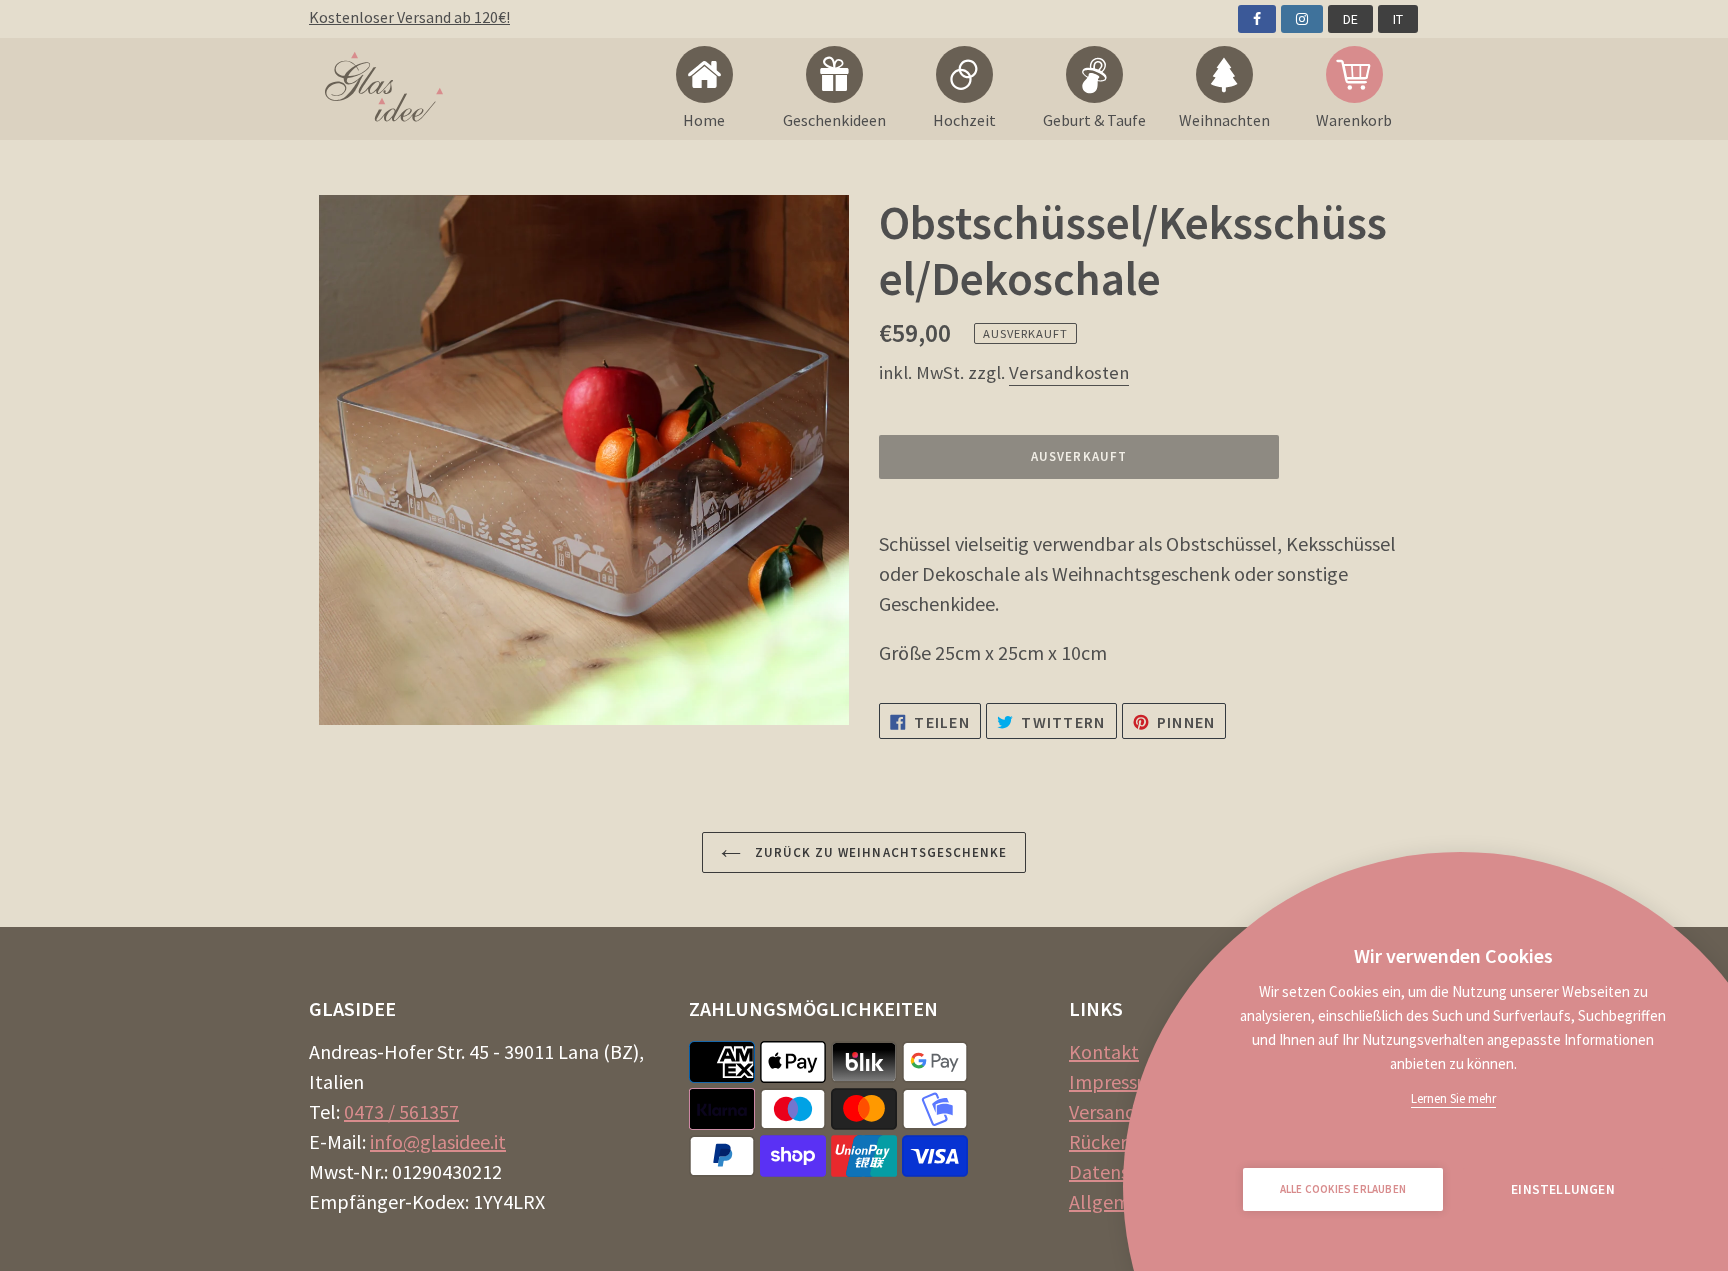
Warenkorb (1354, 120)
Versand (1102, 1111)
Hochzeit (964, 120)
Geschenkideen (834, 120)
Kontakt (1104, 1051)
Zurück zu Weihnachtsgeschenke (879, 852)
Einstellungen (1563, 1189)
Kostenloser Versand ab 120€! (409, 17)
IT (1398, 19)
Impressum (1116, 1081)
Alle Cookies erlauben (1343, 1189)
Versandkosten (1069, 372)
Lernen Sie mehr (1453, 1098)
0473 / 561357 (401, 1111)
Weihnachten (1224, 120)
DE (1350, 19)
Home (704, 120)
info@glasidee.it (438, 1141)
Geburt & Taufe (1094, 120)
